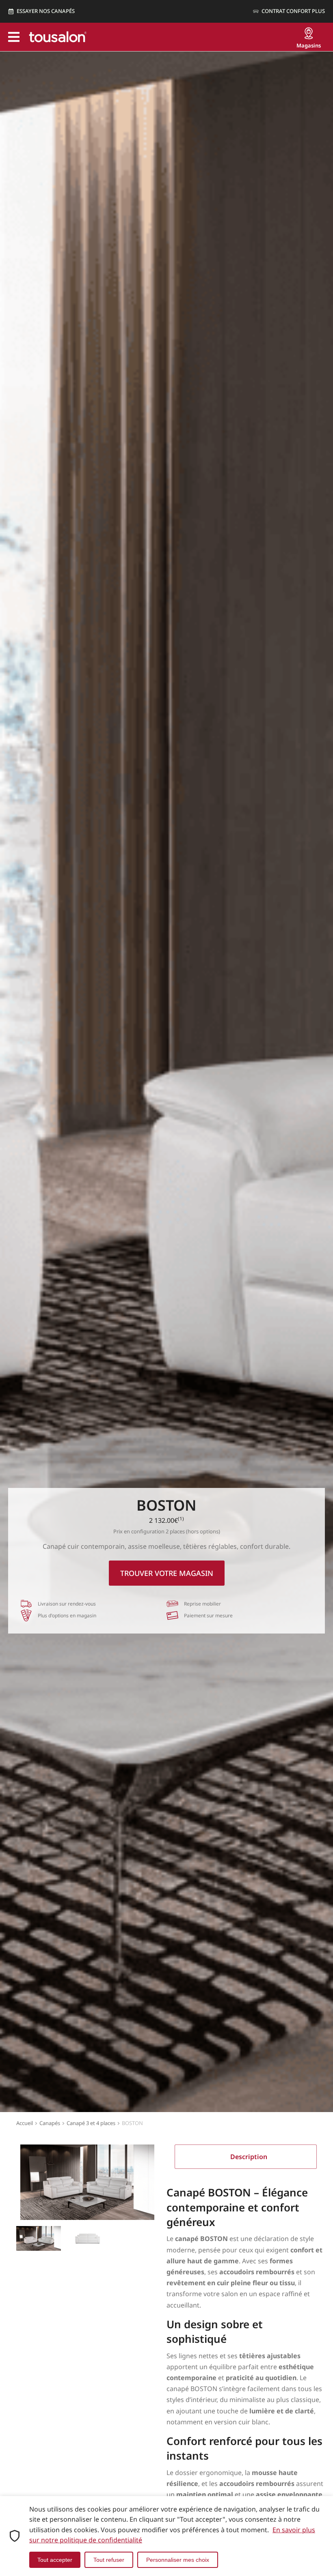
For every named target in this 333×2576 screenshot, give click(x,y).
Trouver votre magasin (167, 1573)
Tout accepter (55, 2560)
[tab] (246, 2157)
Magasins (309, 45)
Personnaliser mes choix (178, 2560)
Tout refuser (109, 2560)
